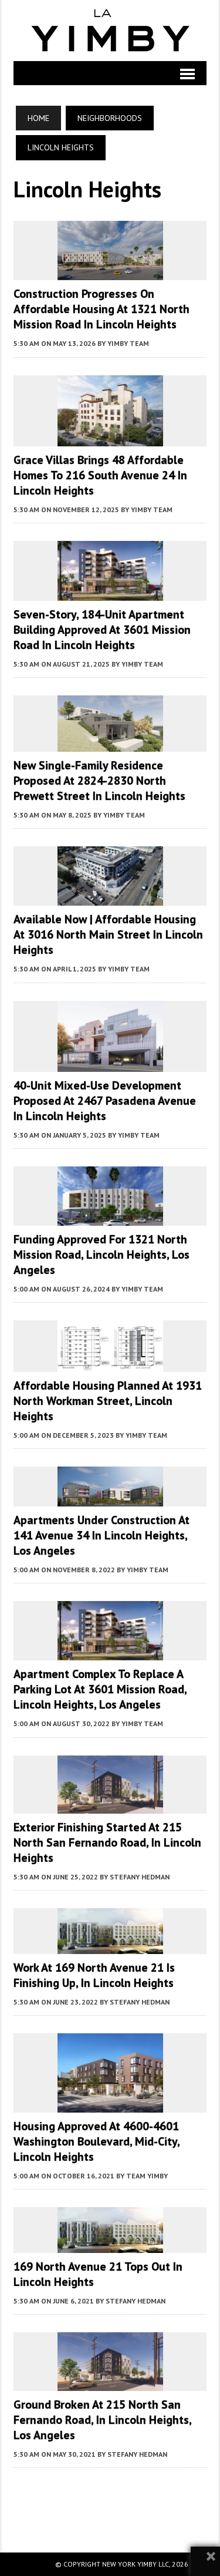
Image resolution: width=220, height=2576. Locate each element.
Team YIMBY (147, 2176)
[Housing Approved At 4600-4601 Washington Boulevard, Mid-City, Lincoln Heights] (110, 2105)
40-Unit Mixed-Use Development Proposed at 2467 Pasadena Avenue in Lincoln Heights (105, 1101)
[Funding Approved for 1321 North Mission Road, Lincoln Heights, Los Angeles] (110, 1218)
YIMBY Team (128, 343)
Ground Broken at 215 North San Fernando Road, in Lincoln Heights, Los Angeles (102, 2420)
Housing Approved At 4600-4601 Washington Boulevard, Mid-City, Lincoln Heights (97, 2141)
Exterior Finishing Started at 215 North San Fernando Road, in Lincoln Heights (107, 1842)
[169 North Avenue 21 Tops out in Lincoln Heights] (110, 2245)
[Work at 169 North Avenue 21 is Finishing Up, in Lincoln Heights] (110, 1946)
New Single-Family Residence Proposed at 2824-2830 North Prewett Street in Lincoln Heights (99, 781)
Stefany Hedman (140, 1877)
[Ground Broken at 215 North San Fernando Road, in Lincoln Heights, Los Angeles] (110, 2383)
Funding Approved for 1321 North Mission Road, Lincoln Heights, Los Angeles (101, 1255)
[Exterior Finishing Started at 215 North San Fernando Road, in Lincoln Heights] (110, 1806)
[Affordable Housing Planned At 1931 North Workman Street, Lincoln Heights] (110, 1364)
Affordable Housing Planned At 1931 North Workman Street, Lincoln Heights (108, 1401)
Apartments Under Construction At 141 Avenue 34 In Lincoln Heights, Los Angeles (101, 1535)
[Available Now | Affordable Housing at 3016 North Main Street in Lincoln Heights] (110, 898)
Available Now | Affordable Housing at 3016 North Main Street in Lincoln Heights (108, 934)
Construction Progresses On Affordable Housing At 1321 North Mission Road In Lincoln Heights (101, 309)
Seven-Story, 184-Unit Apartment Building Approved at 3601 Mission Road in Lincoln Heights (102, 630)
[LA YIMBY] (110, 31)
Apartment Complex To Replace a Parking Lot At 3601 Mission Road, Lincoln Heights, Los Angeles (100, 1689)
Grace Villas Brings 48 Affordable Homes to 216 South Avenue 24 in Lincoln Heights (100, 475)
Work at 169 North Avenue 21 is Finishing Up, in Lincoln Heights (94, 1975)
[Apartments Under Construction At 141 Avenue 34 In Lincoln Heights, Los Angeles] (110, 1498)
